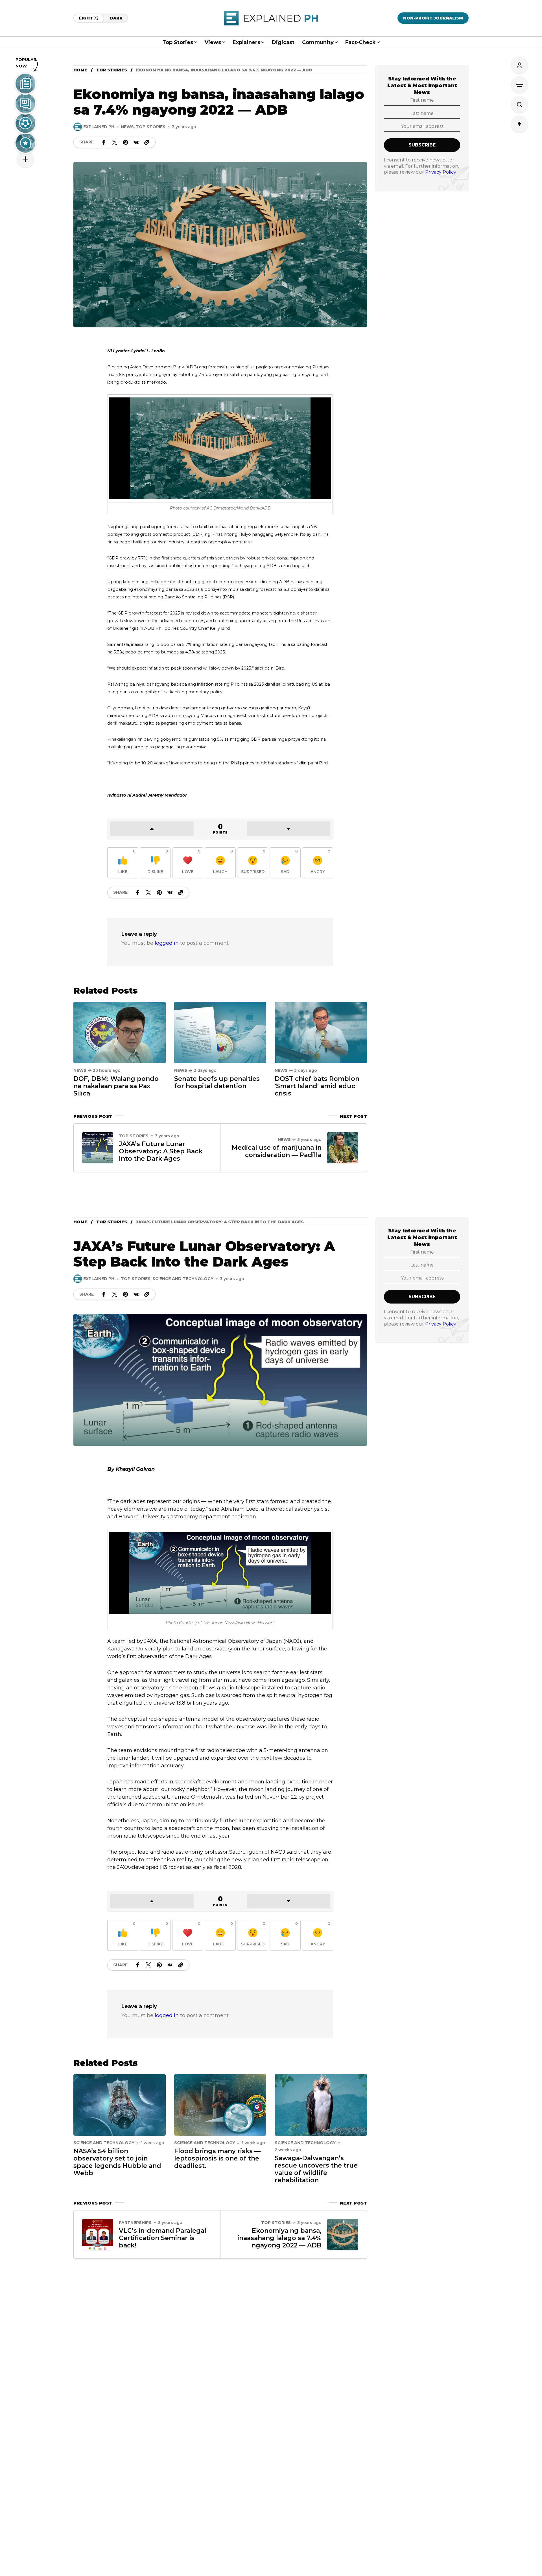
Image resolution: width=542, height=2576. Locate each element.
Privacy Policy (441, 172)
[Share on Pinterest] (125, 142)
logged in (167, 943)
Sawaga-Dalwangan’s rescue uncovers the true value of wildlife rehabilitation (316, 2169)
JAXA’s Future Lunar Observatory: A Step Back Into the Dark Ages (161, 1151)
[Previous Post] (98, 1148)
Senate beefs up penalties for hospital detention (217, 1082)
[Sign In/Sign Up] (519, 65)
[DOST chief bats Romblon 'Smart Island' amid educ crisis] (321, 1032)
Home (80, 70)
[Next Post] (343, 1148)
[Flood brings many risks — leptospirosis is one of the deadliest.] (220, 2105)
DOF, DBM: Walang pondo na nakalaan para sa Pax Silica (116, 1086)
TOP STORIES (112, 70)
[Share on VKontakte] (136, 142)
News (127, 127)
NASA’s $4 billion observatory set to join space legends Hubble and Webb (117, 2162)
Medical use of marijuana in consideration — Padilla (277, 1151)
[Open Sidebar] (519, 85)
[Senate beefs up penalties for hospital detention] (220, 1032)
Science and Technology (183, 1279)
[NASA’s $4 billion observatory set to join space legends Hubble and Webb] (120, 2105)
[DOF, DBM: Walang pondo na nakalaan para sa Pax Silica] (120, 1032)
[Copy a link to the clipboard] (147, 142)
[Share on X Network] (115, 142)
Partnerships (135, 2223)
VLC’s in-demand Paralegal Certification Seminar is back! (163, 2238)
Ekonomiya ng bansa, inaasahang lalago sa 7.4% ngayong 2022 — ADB (279, 2238)
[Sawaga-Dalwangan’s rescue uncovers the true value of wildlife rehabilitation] (321, 2105)
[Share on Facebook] (104, 142)
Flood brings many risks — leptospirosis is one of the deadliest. (217, 2158)
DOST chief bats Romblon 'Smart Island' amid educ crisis (317, 1086)
